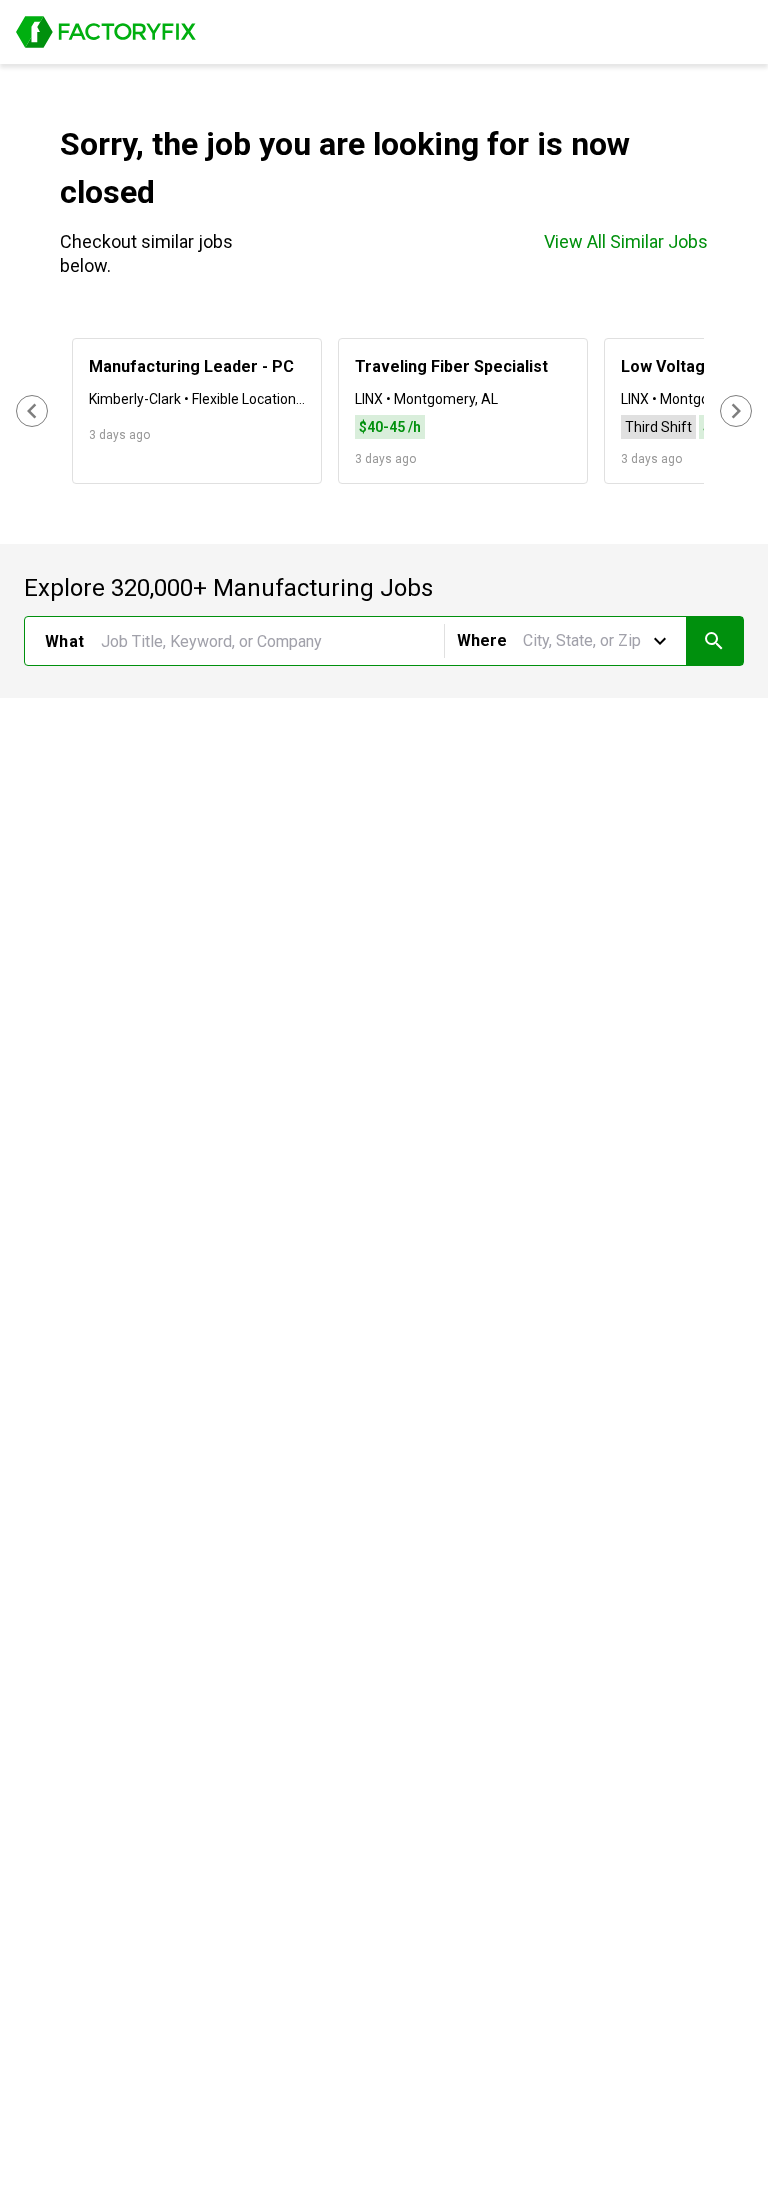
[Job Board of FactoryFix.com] (106, 32)
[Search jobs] (714, 641)
